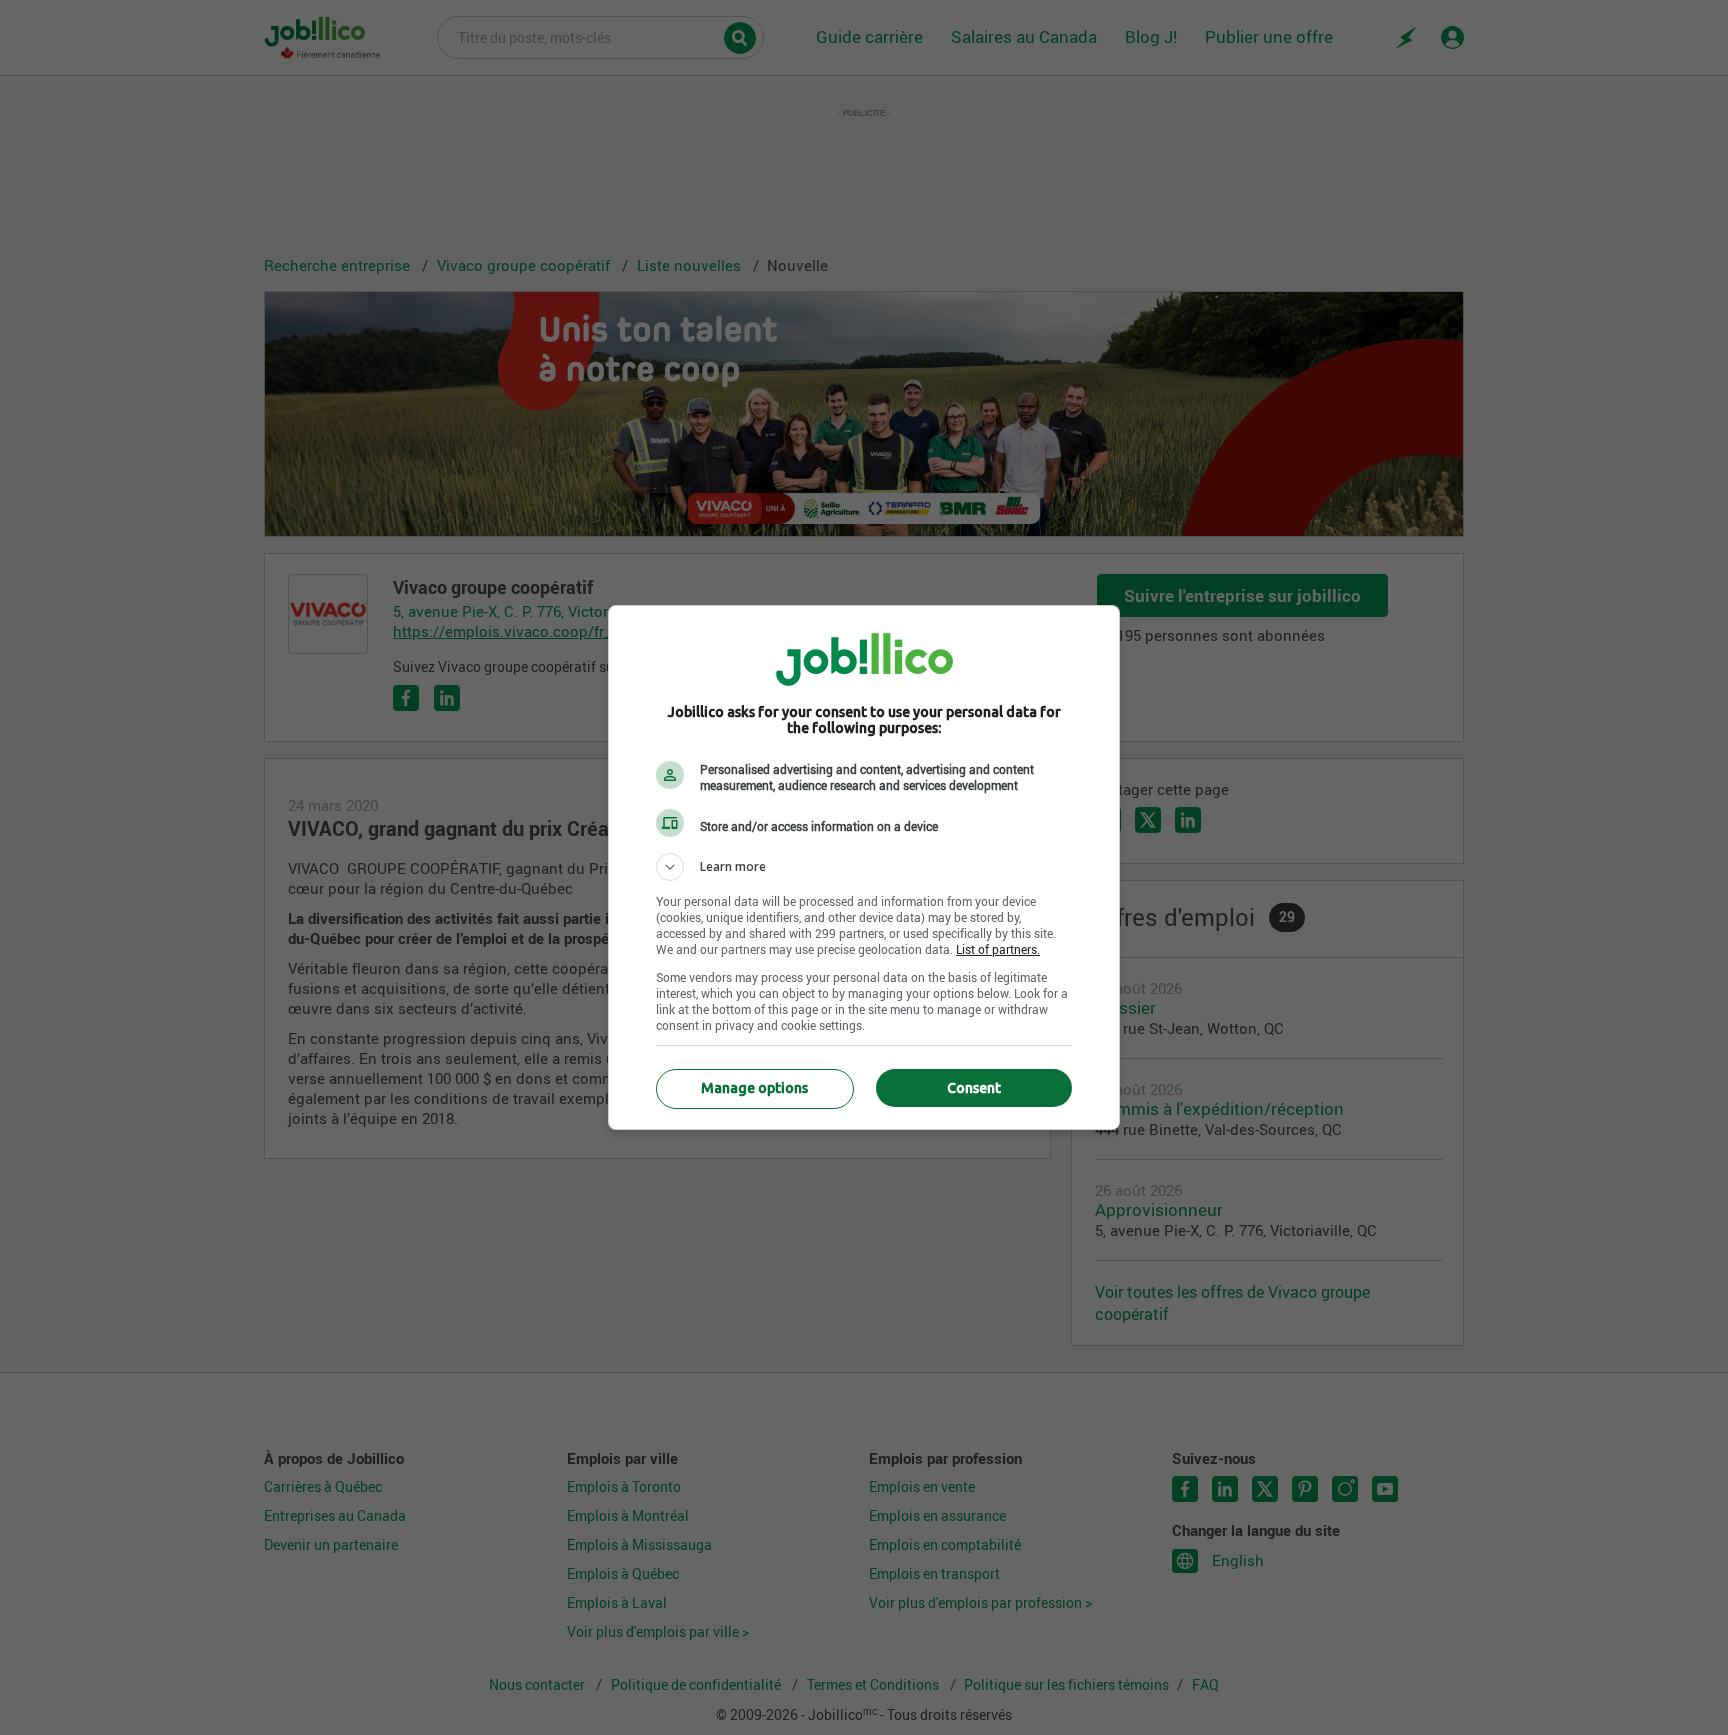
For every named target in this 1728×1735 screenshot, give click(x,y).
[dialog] (864, 867)
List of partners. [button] (998, 949)
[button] (864, 867)
